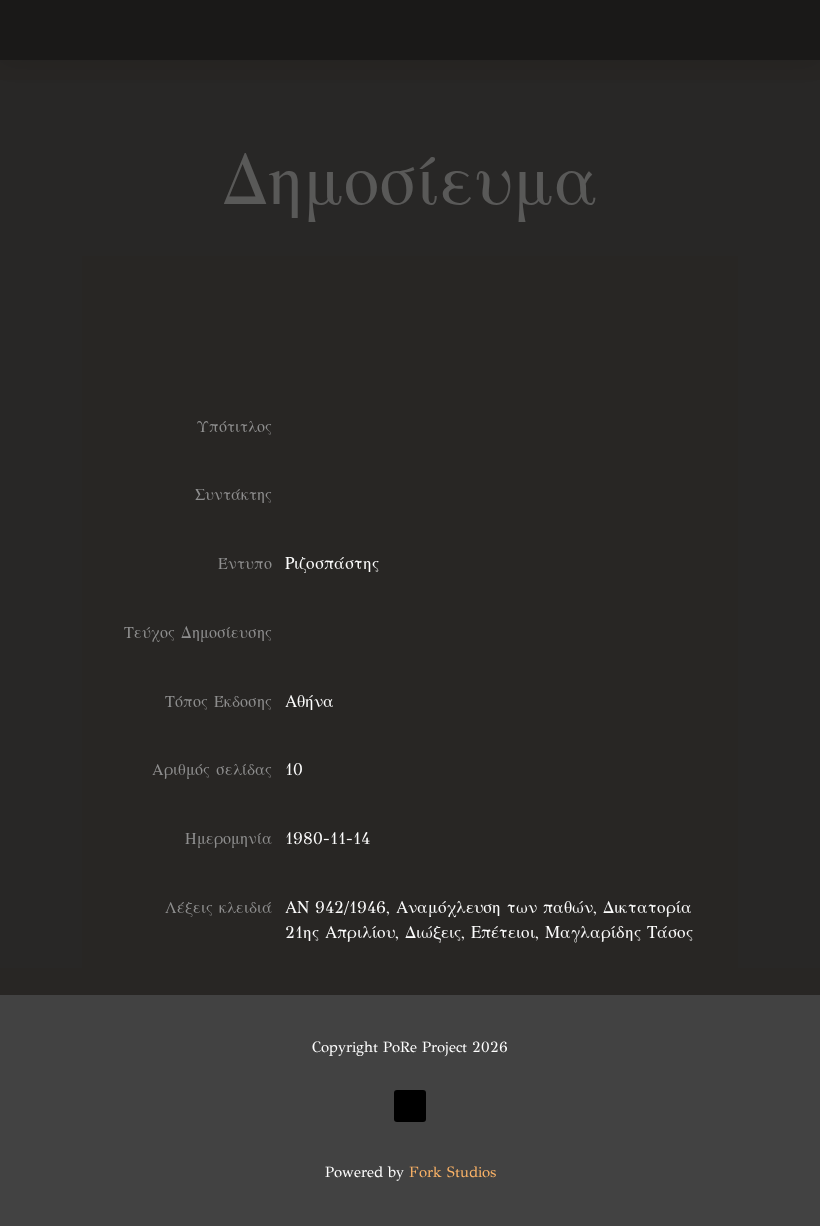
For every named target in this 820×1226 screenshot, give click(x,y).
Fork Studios (452, 1172)
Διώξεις (433, 932)
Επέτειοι (503, 932)
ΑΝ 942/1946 (335, 907)
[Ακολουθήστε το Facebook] (410, 1106)
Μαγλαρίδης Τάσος (619, 932)
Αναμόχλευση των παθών (494, 907)
